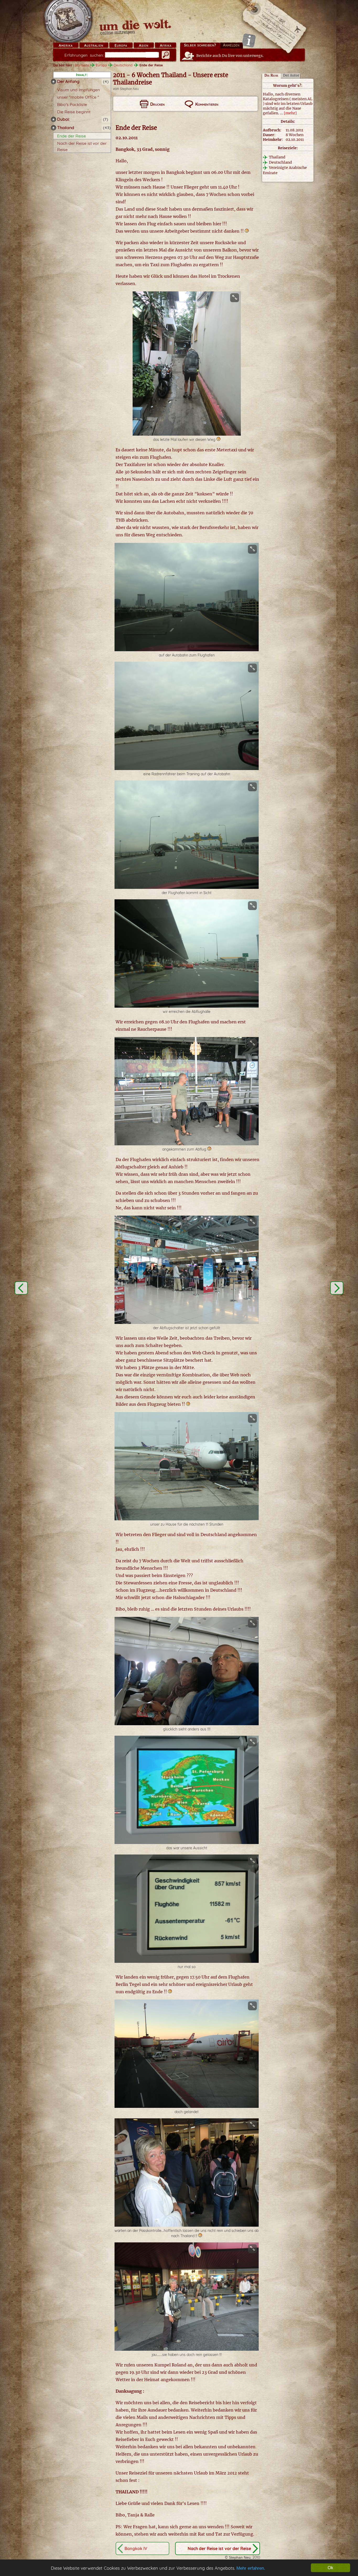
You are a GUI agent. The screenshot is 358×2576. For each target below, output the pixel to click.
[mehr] (290, 113)
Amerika (66, 45)
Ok (330, 2568)
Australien (94, 45)
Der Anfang (68, 81)
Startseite (82, 65)
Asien (144, 45)
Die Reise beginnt (74, 112)
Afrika (166, 45)
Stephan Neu (129, 89)
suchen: (84, 55)
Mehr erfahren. (251, 2568)
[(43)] (53, 128)
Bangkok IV (136, 2548)
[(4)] (53, 82)
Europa (121, 45)
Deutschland (123, 65)
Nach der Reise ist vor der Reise (219, 2548)
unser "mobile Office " (78, 97)
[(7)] (53, 119)
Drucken (157, 104)
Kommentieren (207, 104)
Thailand (66, 127)
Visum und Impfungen (78, 90)
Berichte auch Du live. (230, 56)
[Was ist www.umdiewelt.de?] (249, 40)
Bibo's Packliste (72, 104)
